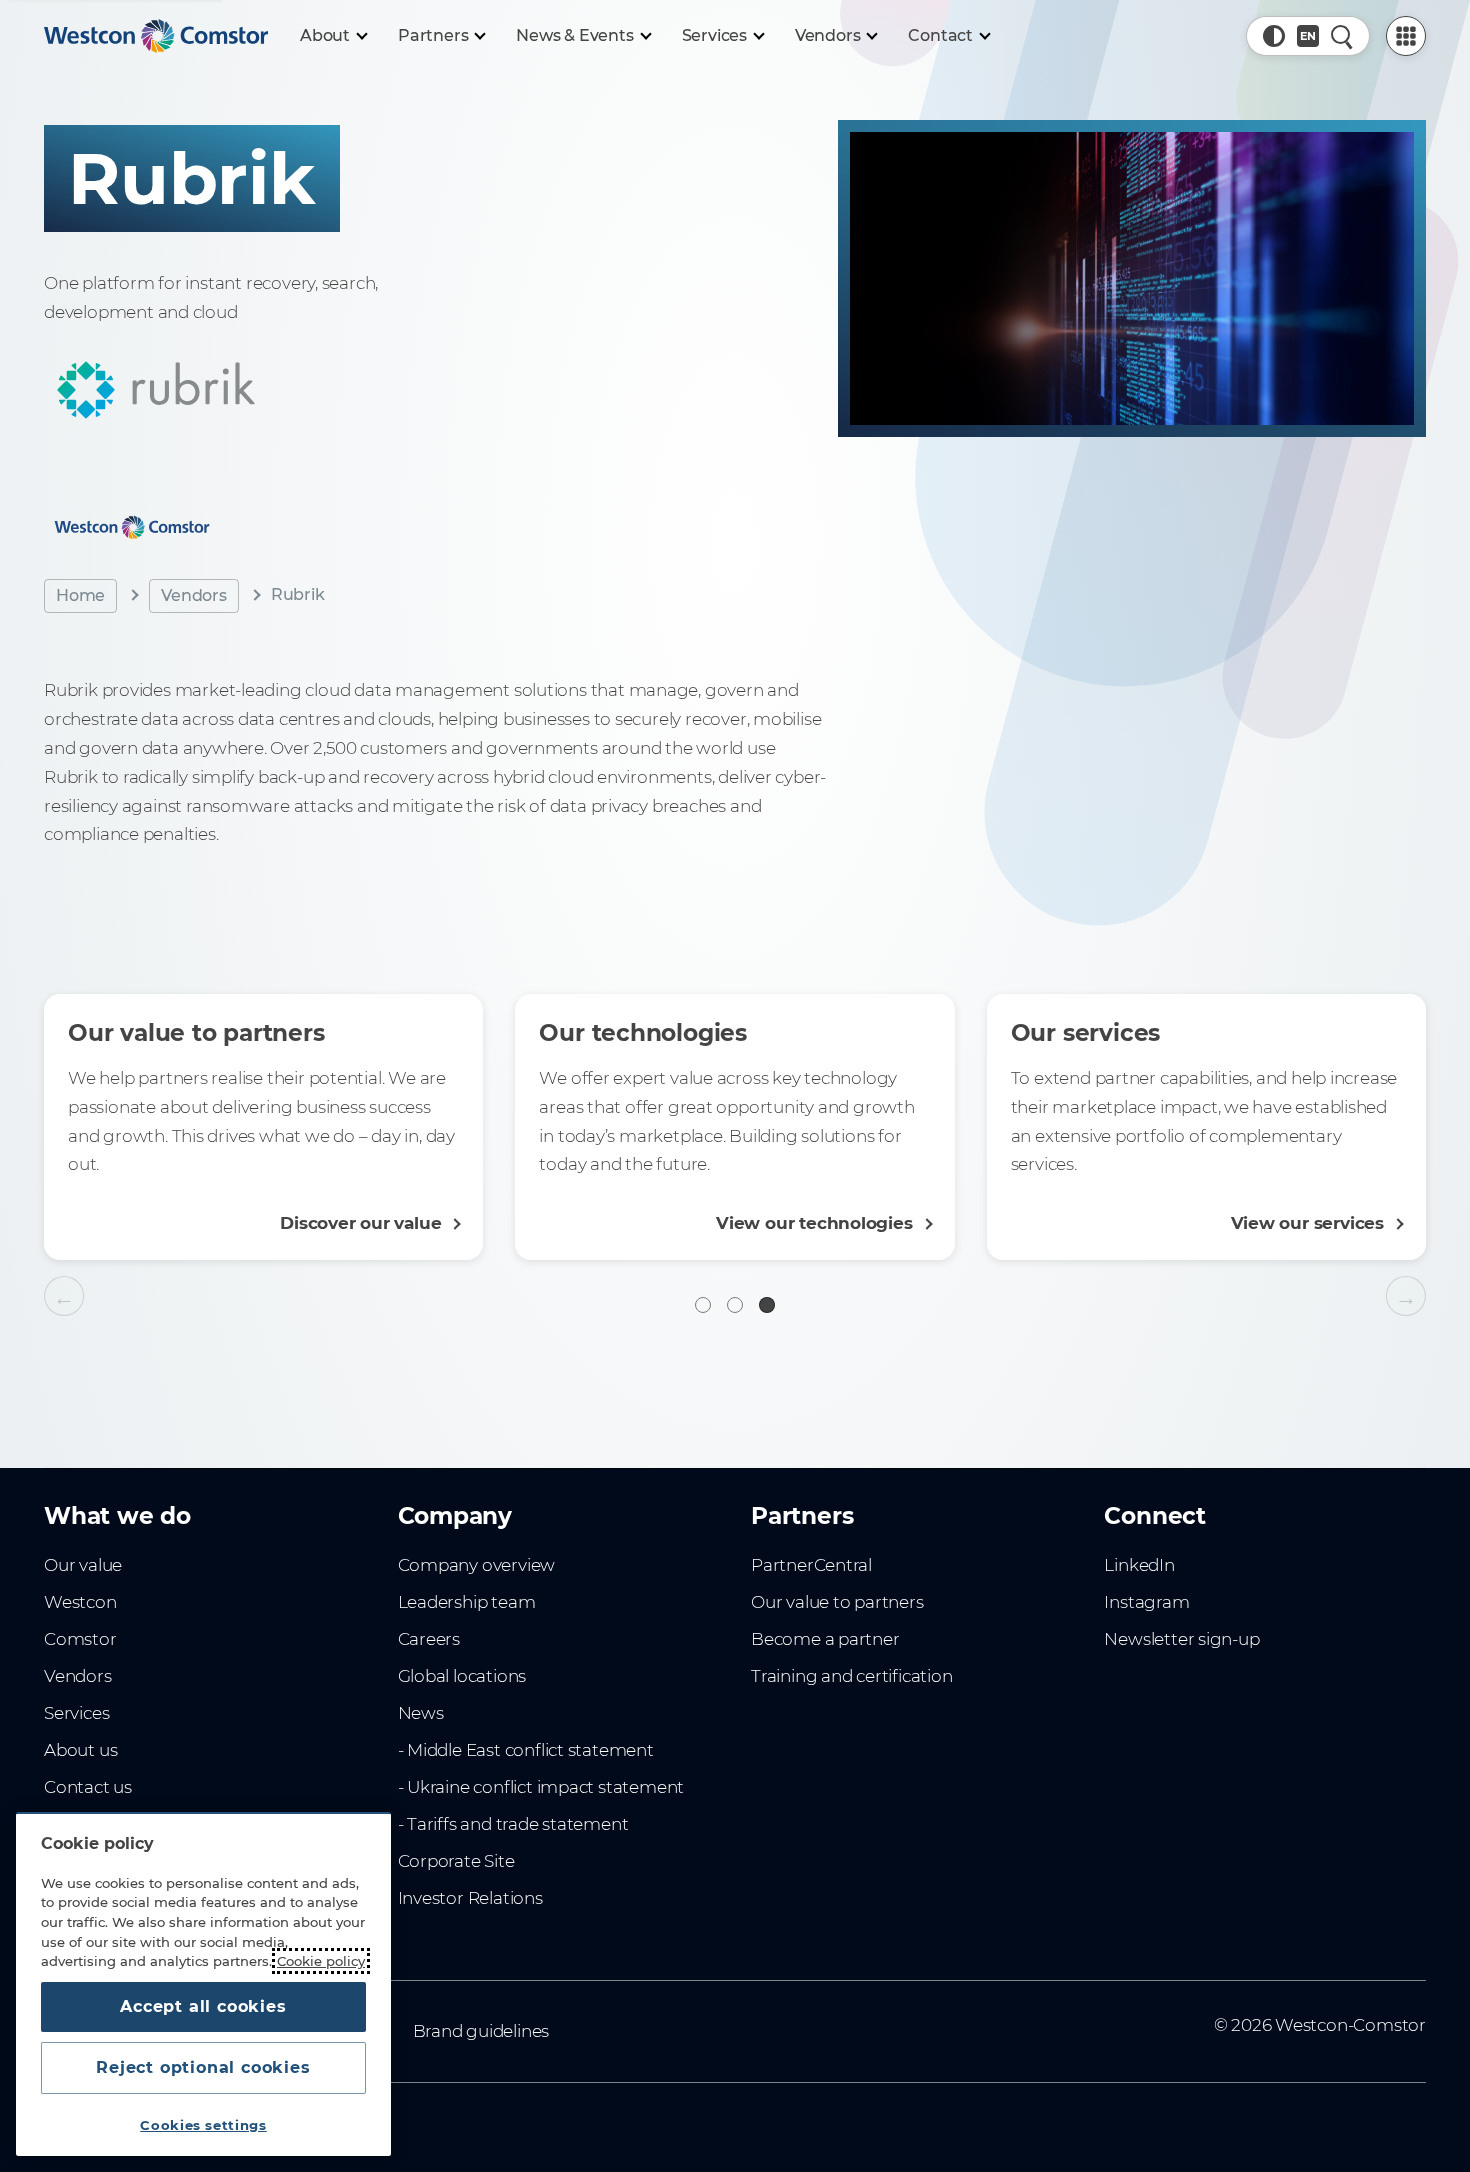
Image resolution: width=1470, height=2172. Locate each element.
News (421, 1713)
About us (80, 1750)
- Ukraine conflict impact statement (541, 1787)
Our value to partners (837, 1602)
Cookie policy (321, 1961)
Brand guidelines (481, 2031)
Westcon (80, 1602)
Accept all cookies (203, 2006)
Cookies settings (203, 2125)
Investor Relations (470, 1898)
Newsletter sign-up (1181, 1639)
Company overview (477, 1565)
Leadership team (467, 1602)
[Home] (156, 36)
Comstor (80, 1639)
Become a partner (825, 1639)
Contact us (88, 1787)
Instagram (1146, 1602)
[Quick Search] (1342, 36)
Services (76, 1713)
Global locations (462, 1676)
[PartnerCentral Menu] (1406, 36)
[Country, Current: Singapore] (1308, 36)
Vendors (194, 594)
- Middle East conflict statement (526, 1750)
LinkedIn (1139, 1565)
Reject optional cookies (203, 2067)
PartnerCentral (811, 1565)
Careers (429, 1639)
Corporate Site (456, 1861)
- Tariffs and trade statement (513, 1824)
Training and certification (851, 1676)
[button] (1274, 36)
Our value (83, 1565)
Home (80, 594)
